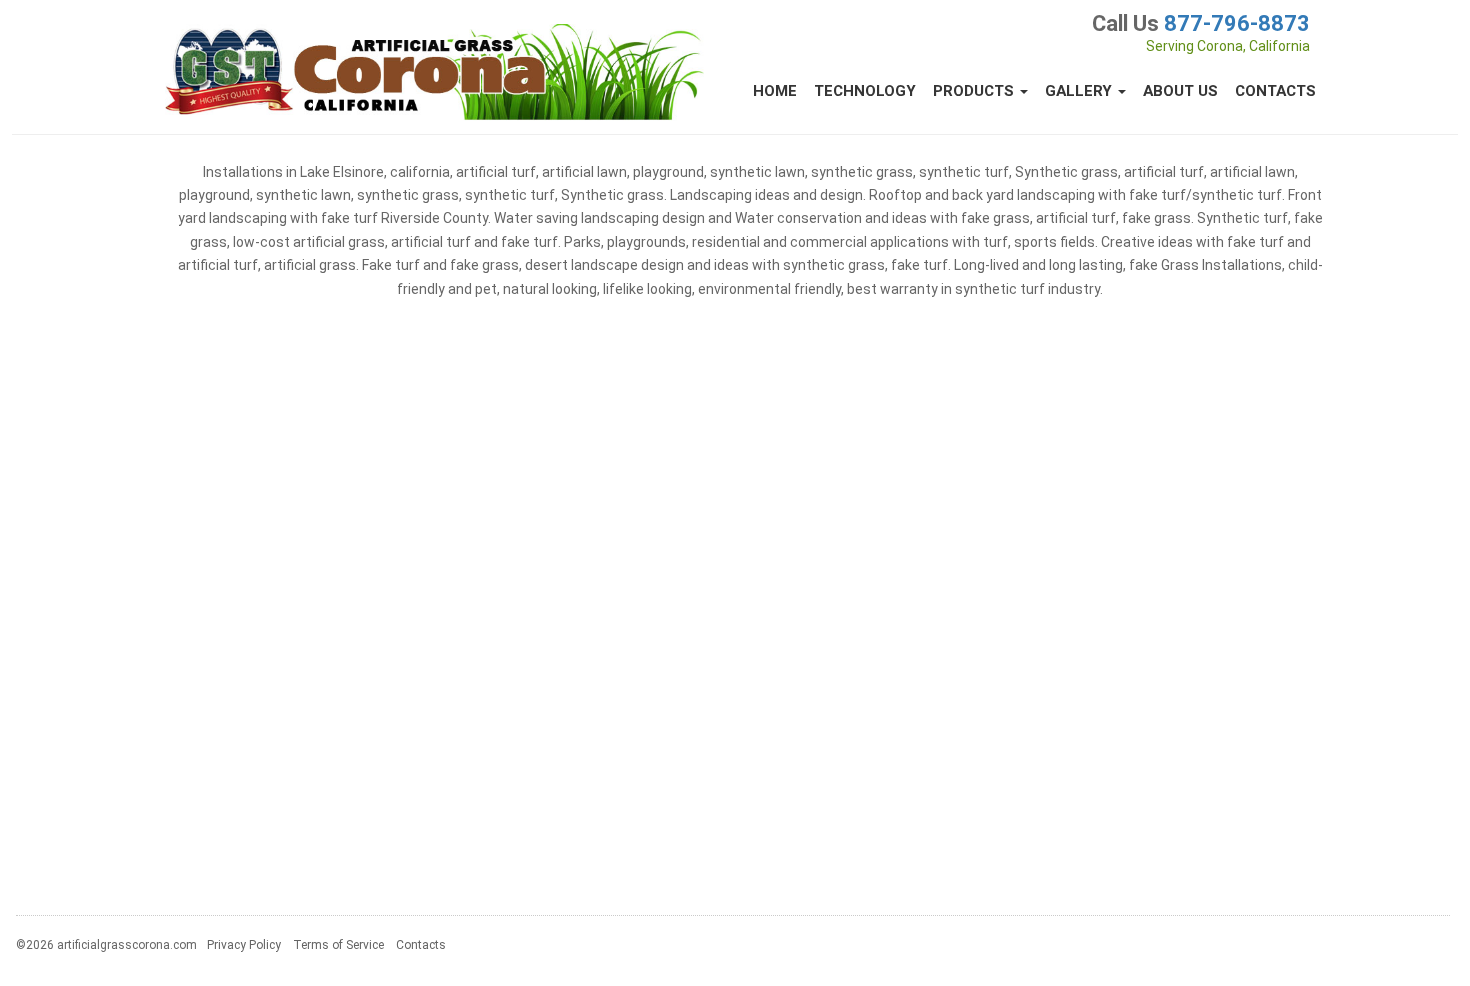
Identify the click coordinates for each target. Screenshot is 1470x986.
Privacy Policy (244, 945)
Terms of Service (338, 945)
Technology (865, 91)
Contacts (1275, 91)
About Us (1180, 91)
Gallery (1080, 91)
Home (775, 91)
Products (975, 91)
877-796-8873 (1237, 23)
